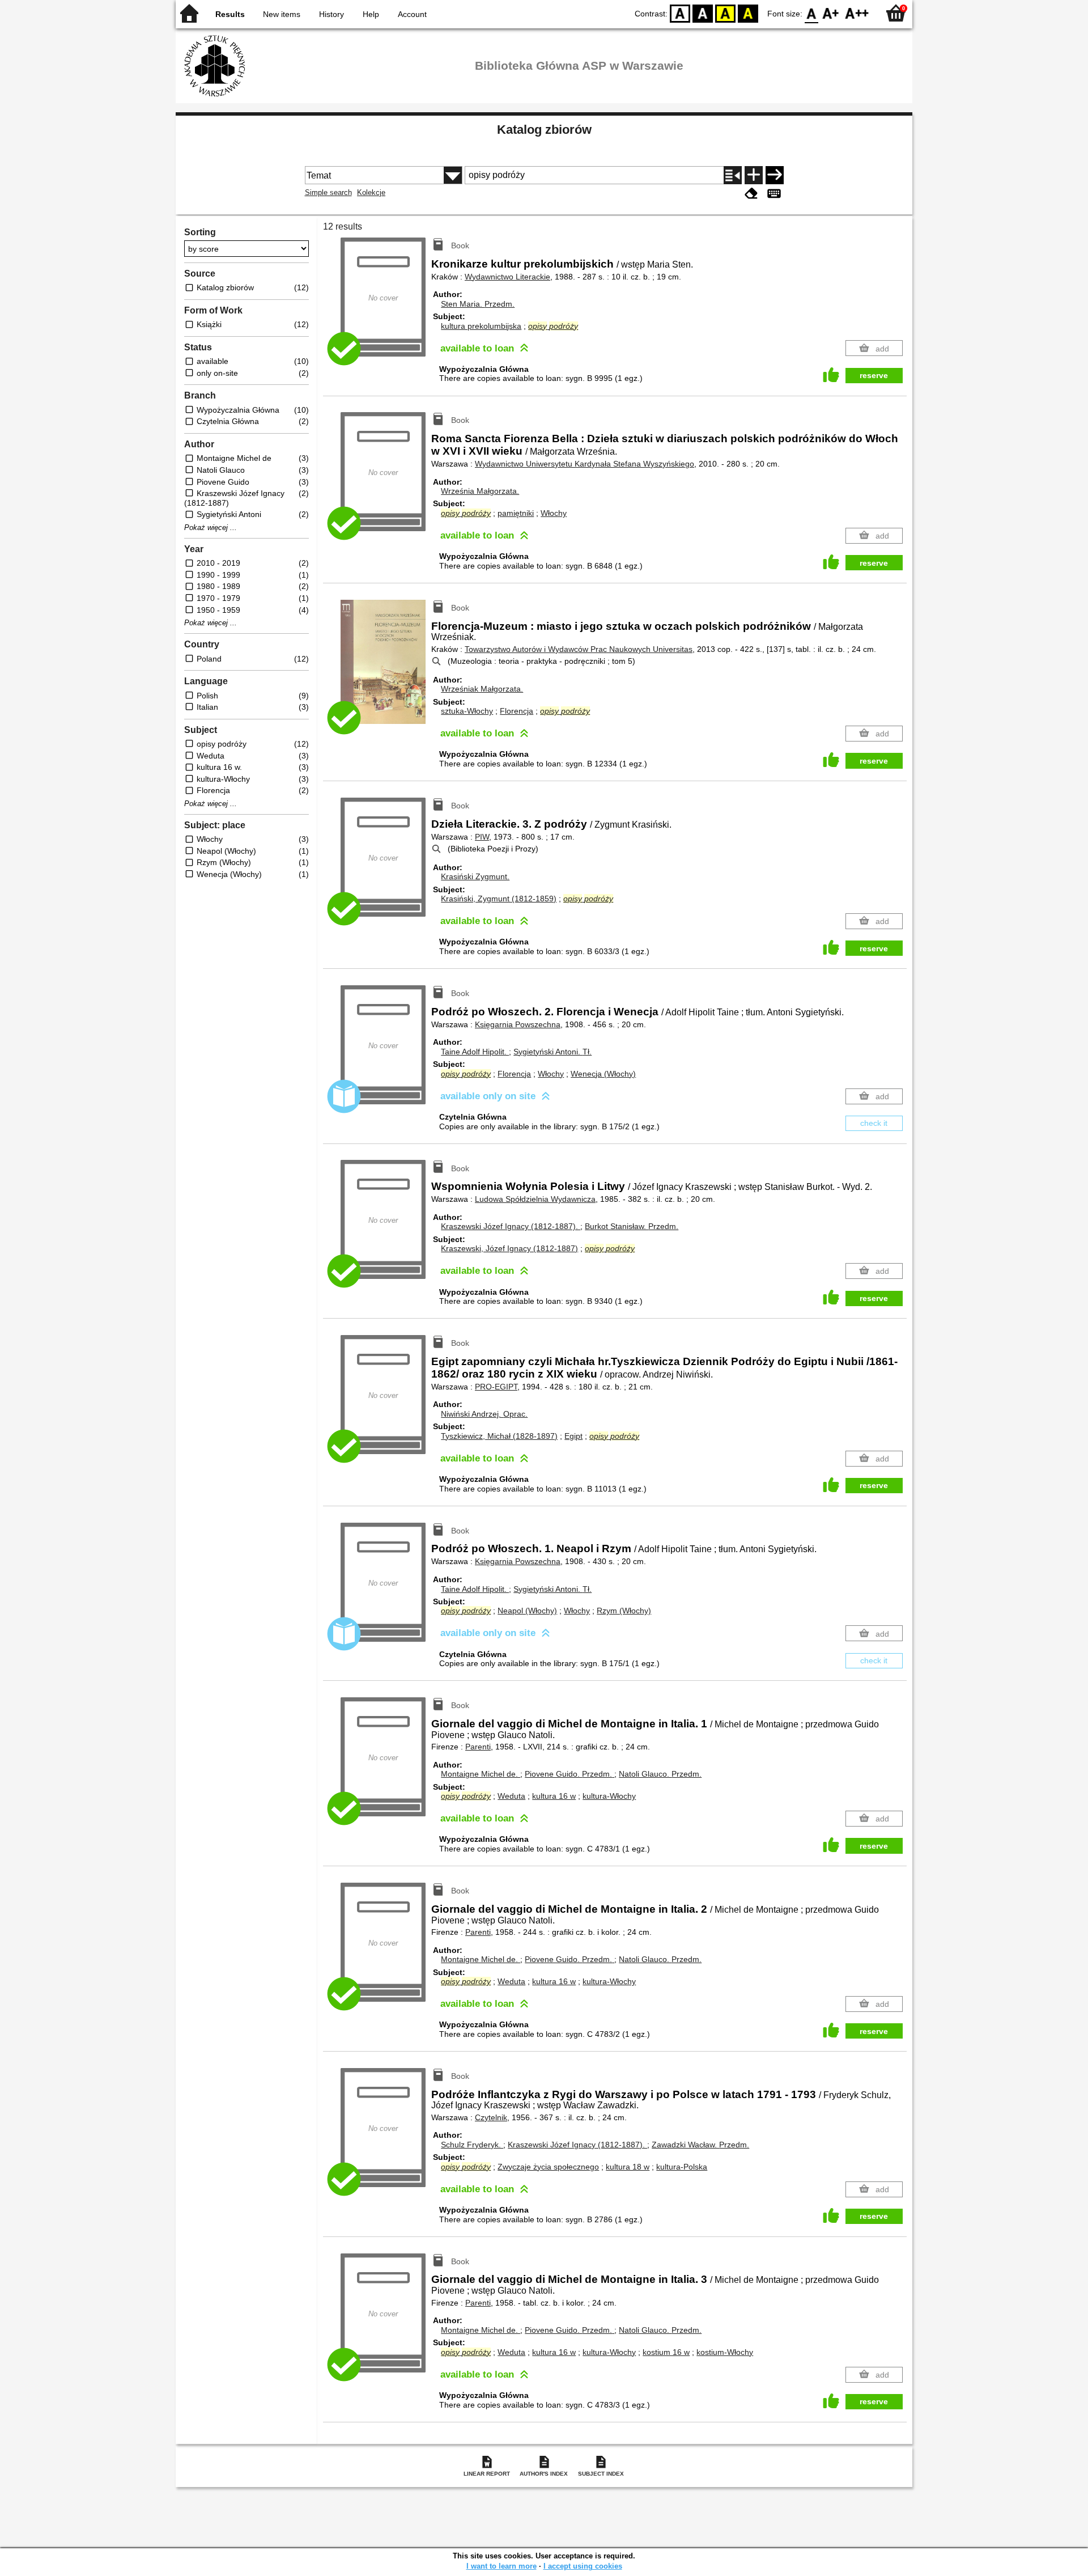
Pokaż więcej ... (211, 528)
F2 (857, 13)
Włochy (554, 513)
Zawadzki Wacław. (700, 2145)
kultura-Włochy (609, 1796)
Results (230, 14)
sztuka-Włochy (467, 711)
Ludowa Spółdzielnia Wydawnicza (535, 1199)
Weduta (511, 1796)
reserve (874, 375)
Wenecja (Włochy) (603, 1074)
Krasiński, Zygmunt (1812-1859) (499, 899)
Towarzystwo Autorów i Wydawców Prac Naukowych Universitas (579, 649)
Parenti (478, 1747)
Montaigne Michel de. (481, 1774)
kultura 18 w (628, 2167)
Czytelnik (491, 2117)
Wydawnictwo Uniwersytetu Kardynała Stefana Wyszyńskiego (585, 464)
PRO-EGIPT (496, 1387)
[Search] (775, 175)
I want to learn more (501, 2566)
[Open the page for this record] (386, 670)
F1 (831, 13)
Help (371, 14)
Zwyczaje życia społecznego (548, 2167)
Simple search (328, 192)
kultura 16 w (554, 1796)
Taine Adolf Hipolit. (475, 1052)
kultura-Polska (682, 2167)
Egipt (573, 1436)
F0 (812, 13)
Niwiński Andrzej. (484, 1414)
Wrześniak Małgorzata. (482, 689)
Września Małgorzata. (480, 491)
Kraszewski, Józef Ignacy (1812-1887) (509, 1248)
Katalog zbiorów (544, 130)
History (331, 14)
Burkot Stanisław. (632, 1226)
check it (874, 1123)
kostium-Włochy (725, 2352)
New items (282, 14)
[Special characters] (774, 194)
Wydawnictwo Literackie (507, 277)
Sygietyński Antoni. (552, 1052)
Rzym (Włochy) (624, 1611)
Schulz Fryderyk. (472, 2145)
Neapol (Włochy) (527, 1611)
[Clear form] (751, 194)
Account (412, 14)
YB (725, 13)
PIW (482, 837)
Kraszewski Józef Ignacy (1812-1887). (511, 1226)
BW (703, 13)
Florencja (517, 711)
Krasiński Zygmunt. (475, 876)
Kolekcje (371, 192)
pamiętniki (516, 513)
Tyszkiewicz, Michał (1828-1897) (499, 1436)
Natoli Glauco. (660, 1774)
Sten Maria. (478, 304)
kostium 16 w (666, 2352)
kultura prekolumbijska (481, 326)
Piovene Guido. (568, 1774)
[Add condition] (754, 175)
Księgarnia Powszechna (518, 1024)
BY (748, 13)
